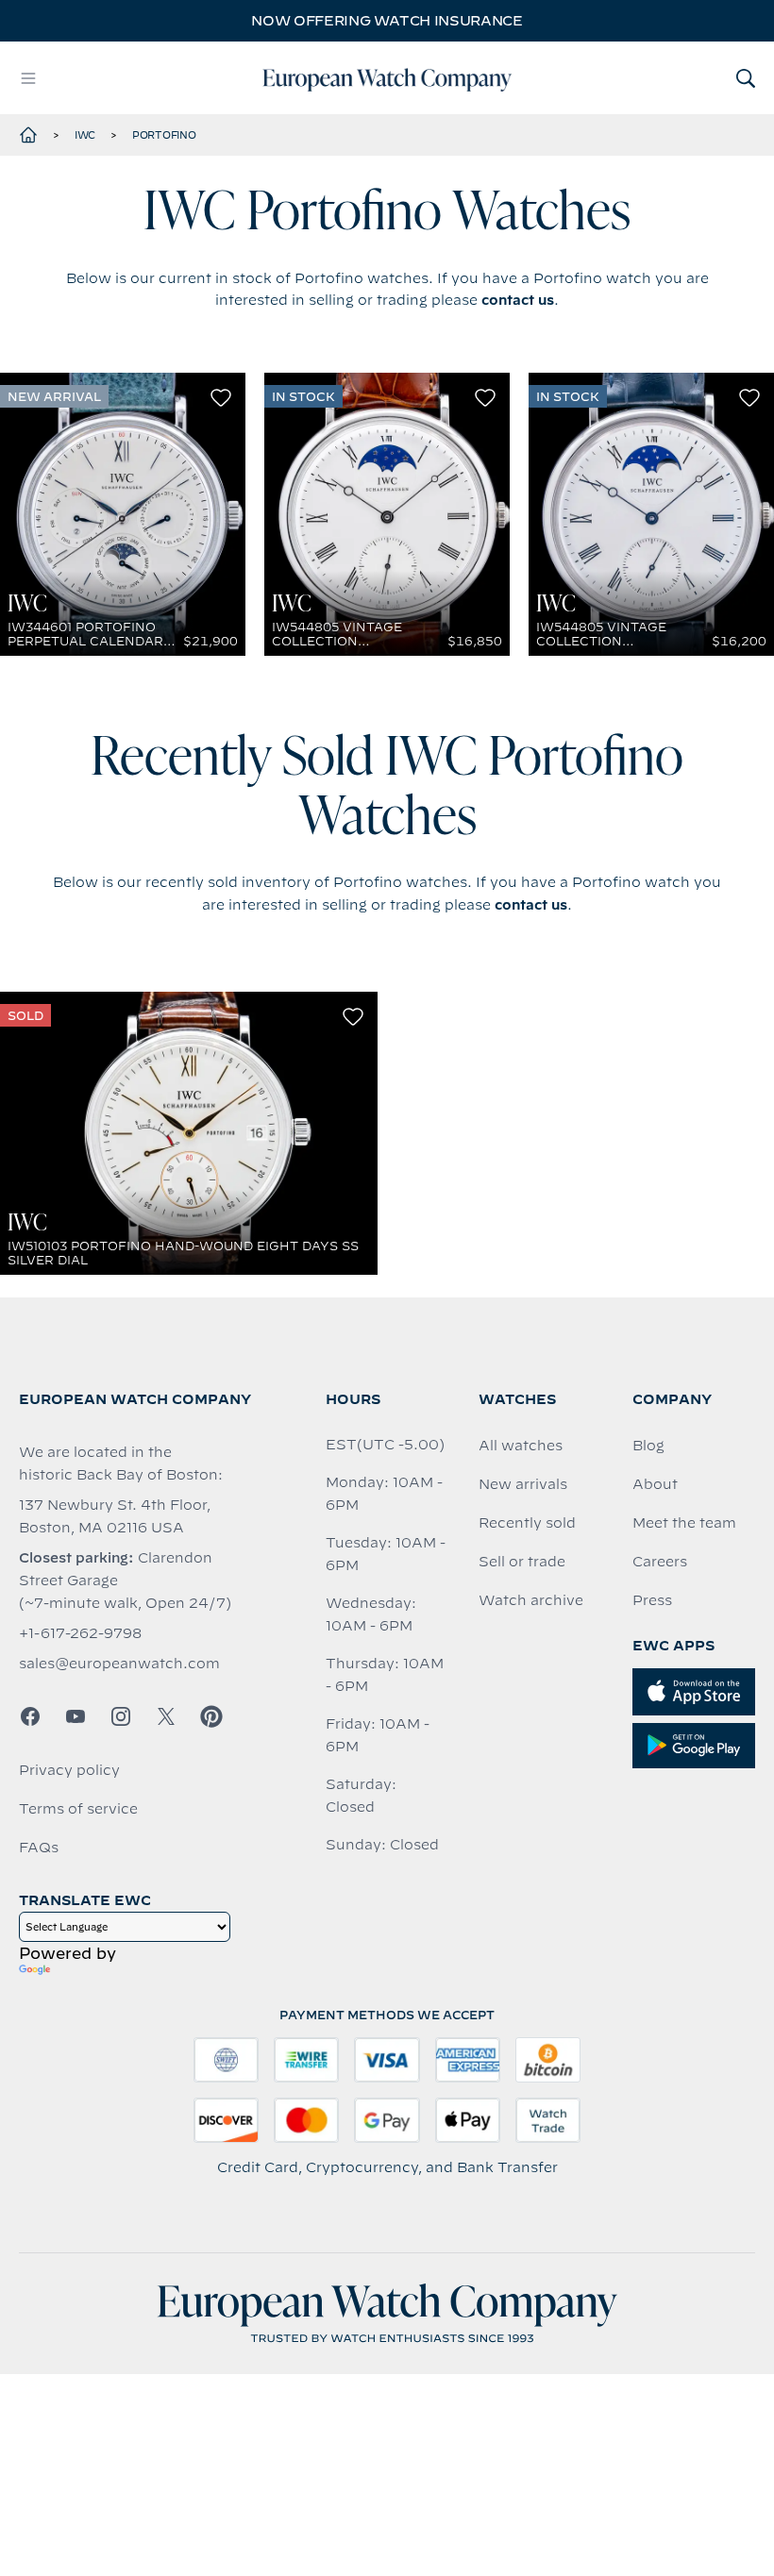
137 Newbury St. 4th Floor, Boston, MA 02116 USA (115, 1516)
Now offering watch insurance (387, 21)
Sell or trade (522, 1562)
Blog (648, 1446)
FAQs (39, 1848)
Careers (660, 1562)
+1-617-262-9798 (80, 1633)
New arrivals (523, 1484)
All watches (521, 1446)
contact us (518, 300)
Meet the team (684, 1523)
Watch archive (531, 1600)
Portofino (164, 135)
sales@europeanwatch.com (119, 1664)
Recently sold (527, 1523)
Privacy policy (69, 1770)
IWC (85, 135)
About (655, 1484)
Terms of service (78, 1809)
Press (652, 1600)
